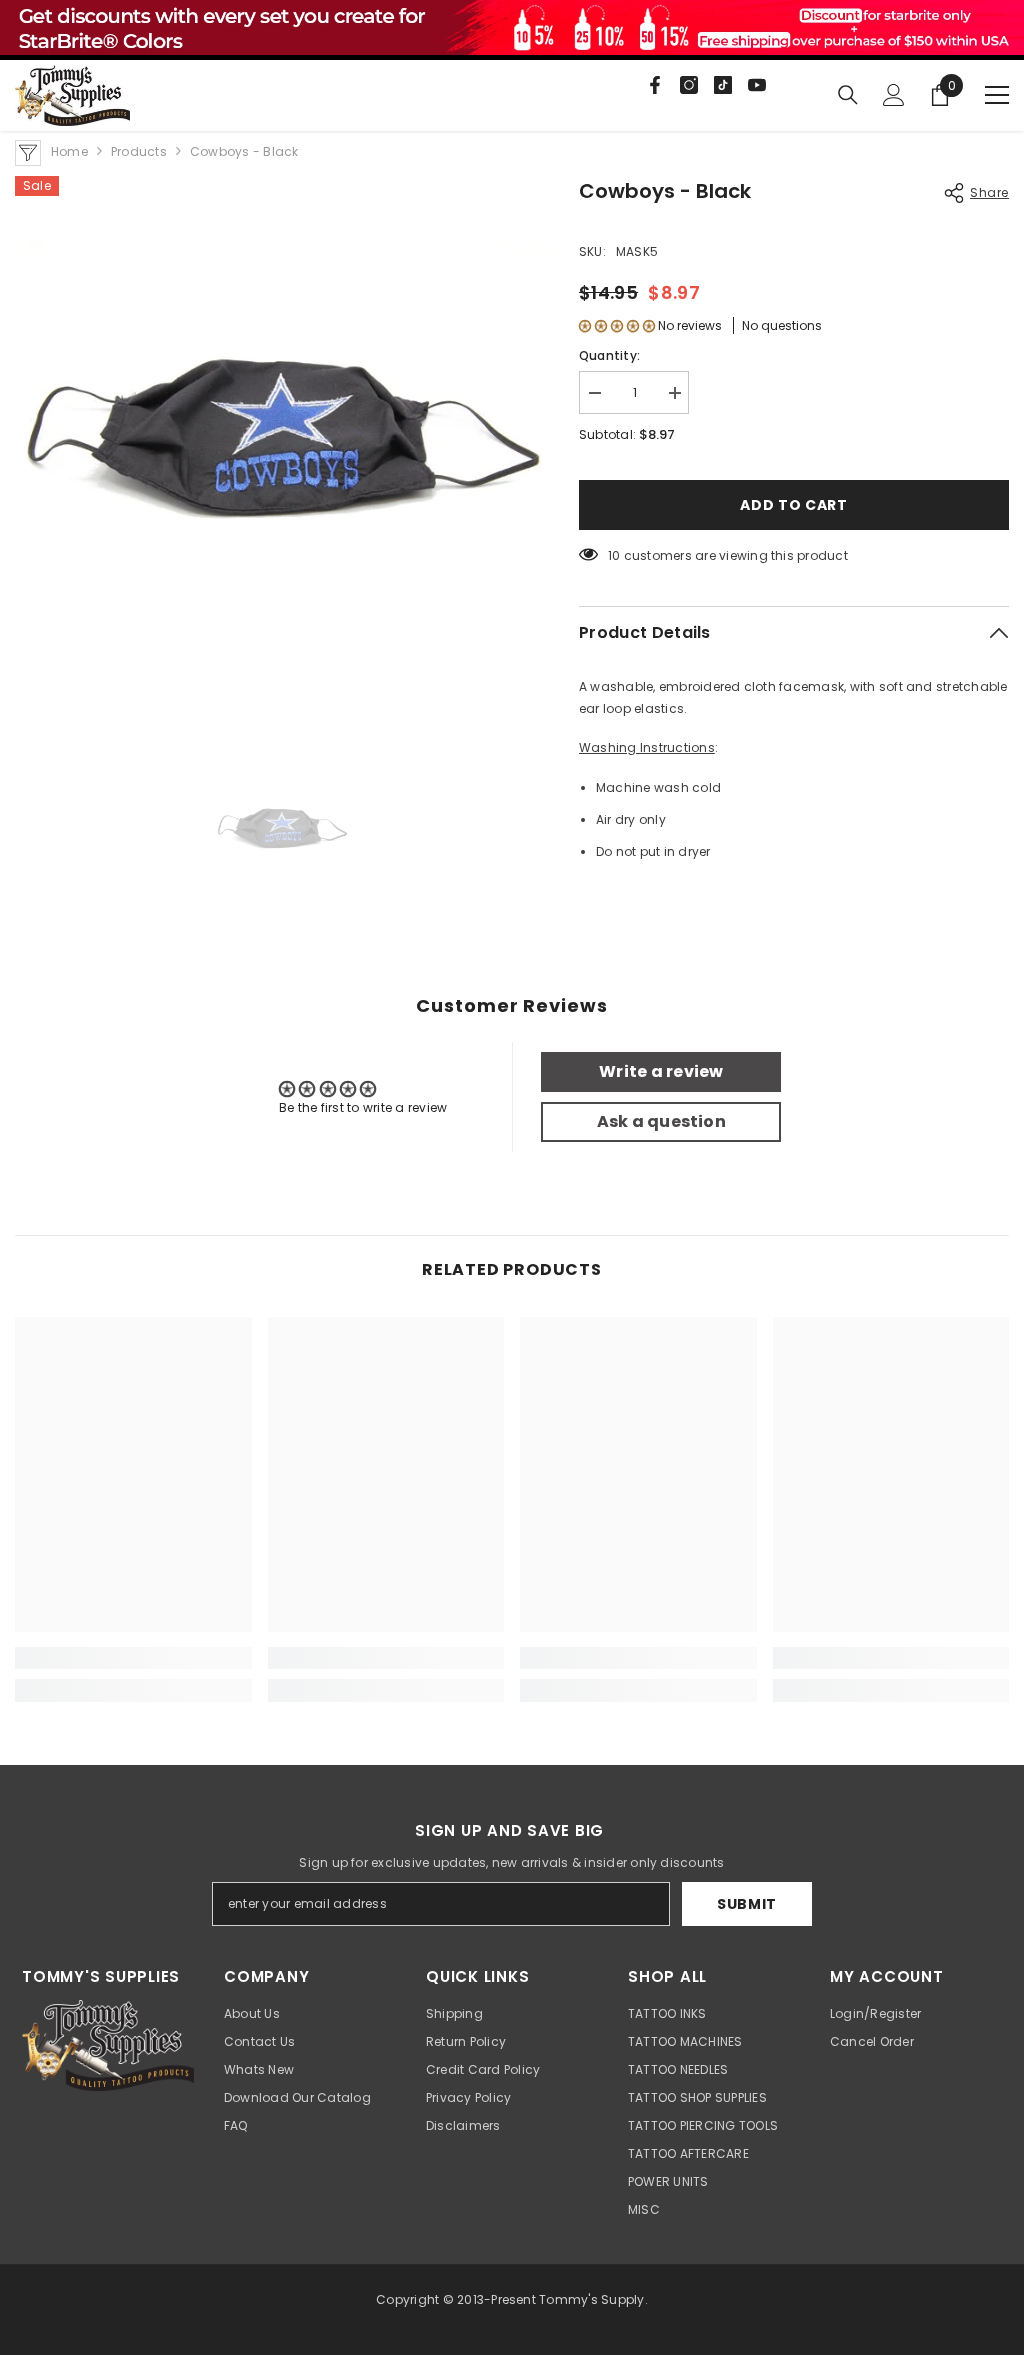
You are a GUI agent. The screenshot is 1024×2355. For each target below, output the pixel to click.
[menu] (997, 95)
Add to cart (794, 505)
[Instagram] (689, 85)
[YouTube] (757, 85)
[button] (617, 325)
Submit (747, 1904)
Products (139, 151)
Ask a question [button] (661, 1121)
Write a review (661, 1071)
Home (69, 151)
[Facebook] (655, 85)
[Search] (848, 95)
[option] (282, 443)
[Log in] (894, 95)
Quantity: (609, 355)
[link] (133, 1658)
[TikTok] (723, 85)
